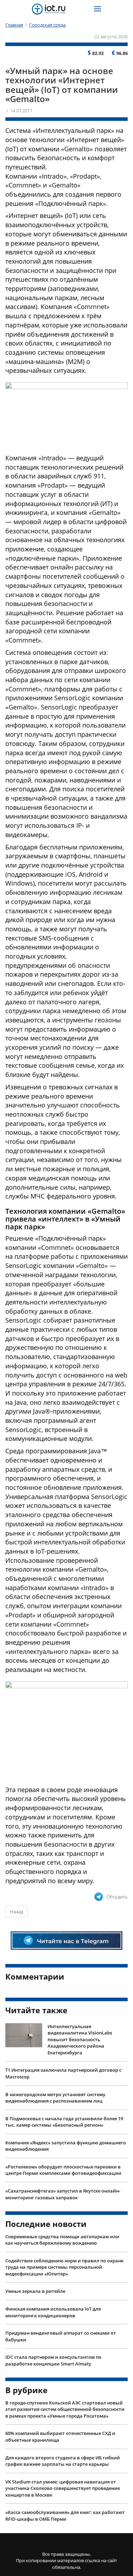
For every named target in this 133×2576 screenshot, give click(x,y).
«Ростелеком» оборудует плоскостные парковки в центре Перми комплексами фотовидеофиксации (63, 2170)
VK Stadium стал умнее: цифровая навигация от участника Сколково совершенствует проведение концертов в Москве (63, 2488)
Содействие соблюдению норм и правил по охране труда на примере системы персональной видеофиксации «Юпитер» (64, 2267)
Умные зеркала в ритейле (35, 2291)
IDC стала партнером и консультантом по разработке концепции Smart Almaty (53, 2360)
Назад (16, 1912)
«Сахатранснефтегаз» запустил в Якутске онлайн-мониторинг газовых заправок (63, 2194)
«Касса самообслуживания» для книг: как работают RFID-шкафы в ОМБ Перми (65, 2516)
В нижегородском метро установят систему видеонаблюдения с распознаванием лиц (55, 2098)
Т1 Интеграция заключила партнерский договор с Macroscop (63, 2073)
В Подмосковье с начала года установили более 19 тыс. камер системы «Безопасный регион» (64, 2122)
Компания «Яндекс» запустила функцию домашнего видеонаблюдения (66, 2146)
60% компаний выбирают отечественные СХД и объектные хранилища (60, 2437)
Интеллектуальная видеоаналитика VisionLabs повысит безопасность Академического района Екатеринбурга (80, 2039)
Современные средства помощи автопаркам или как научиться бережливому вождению (62, 2240)
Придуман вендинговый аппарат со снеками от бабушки (61, 2336)
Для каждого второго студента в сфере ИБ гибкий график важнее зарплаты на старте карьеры (63, 2461)
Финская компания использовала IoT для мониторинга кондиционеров (53, 2312)
